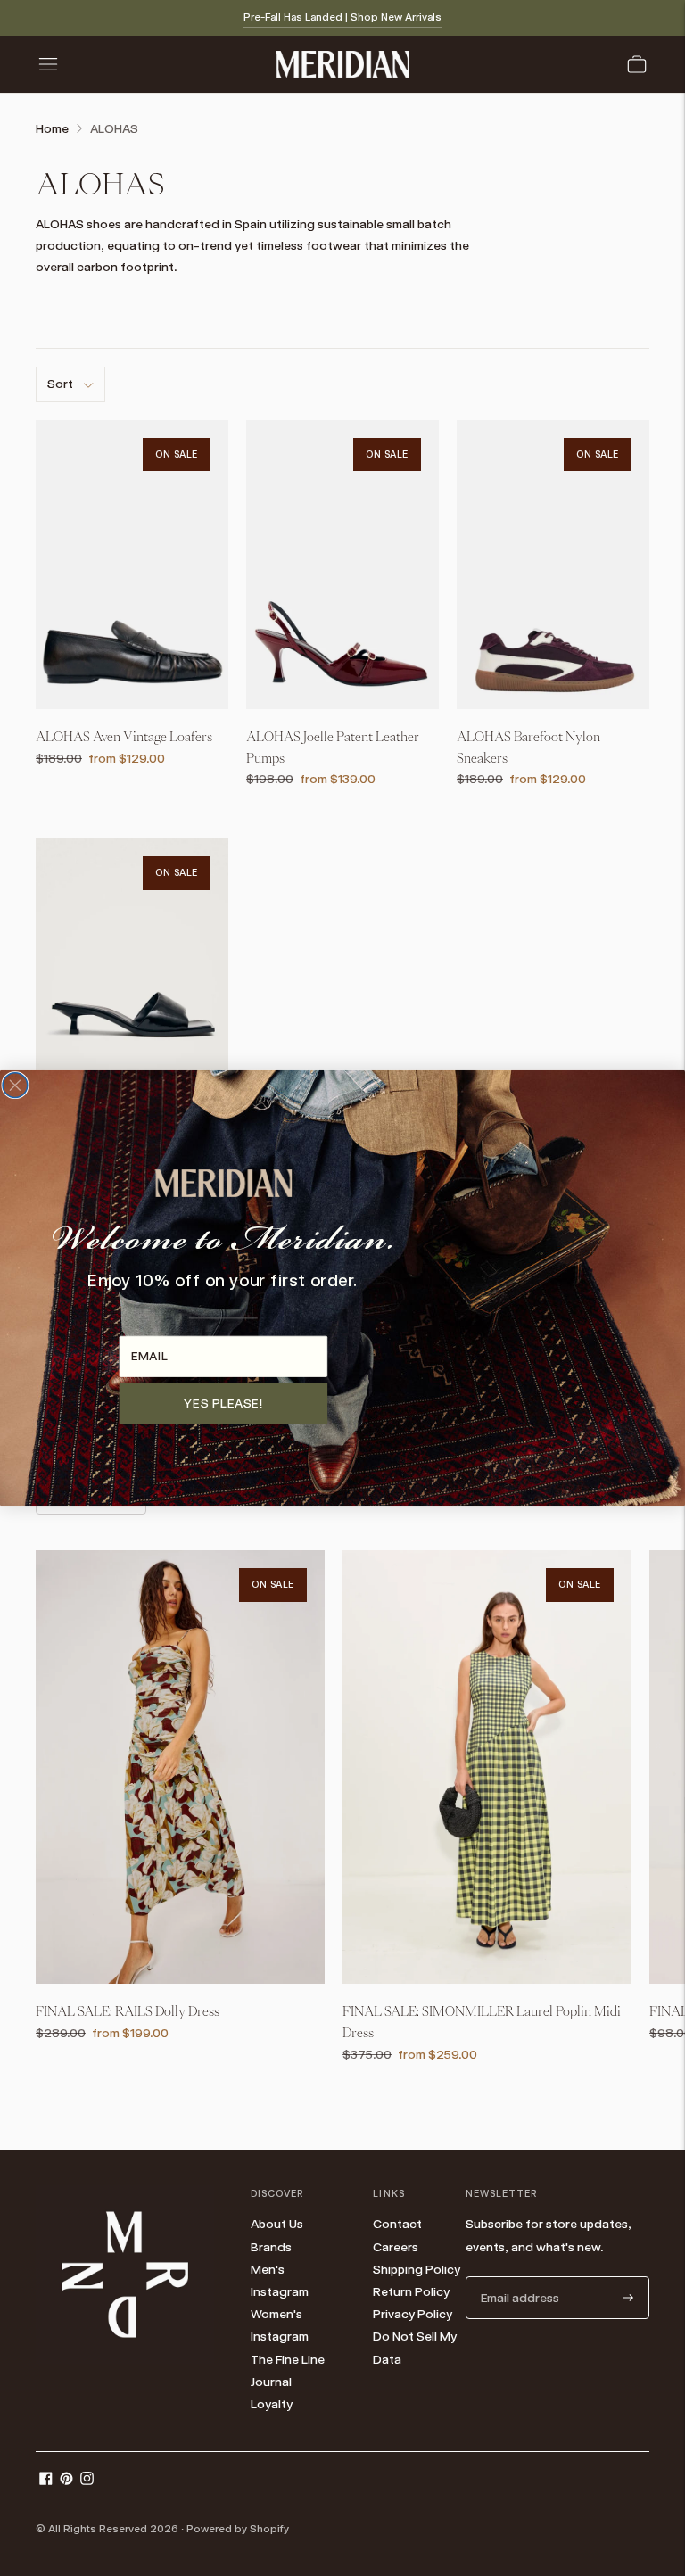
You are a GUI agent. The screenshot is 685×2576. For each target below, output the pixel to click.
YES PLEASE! (223, 1402)
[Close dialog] (15, 1086)
